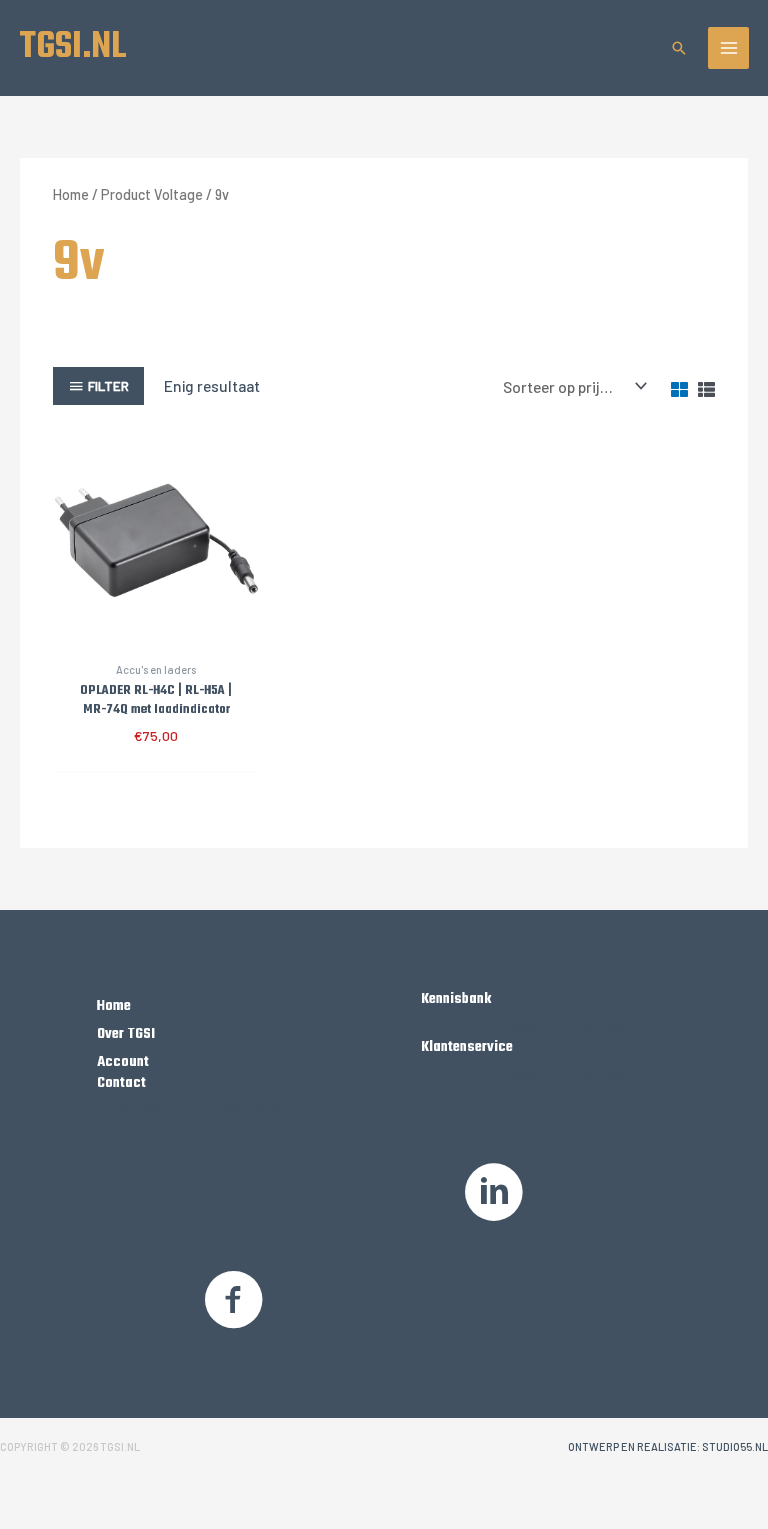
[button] (679, 48)
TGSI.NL (73, 47)
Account (123, 1062)
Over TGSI (126, 1034)
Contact (121, 1083)
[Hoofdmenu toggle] (729, 48)
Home (71, 194)
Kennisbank (456, 999)
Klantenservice (467, 1047)
